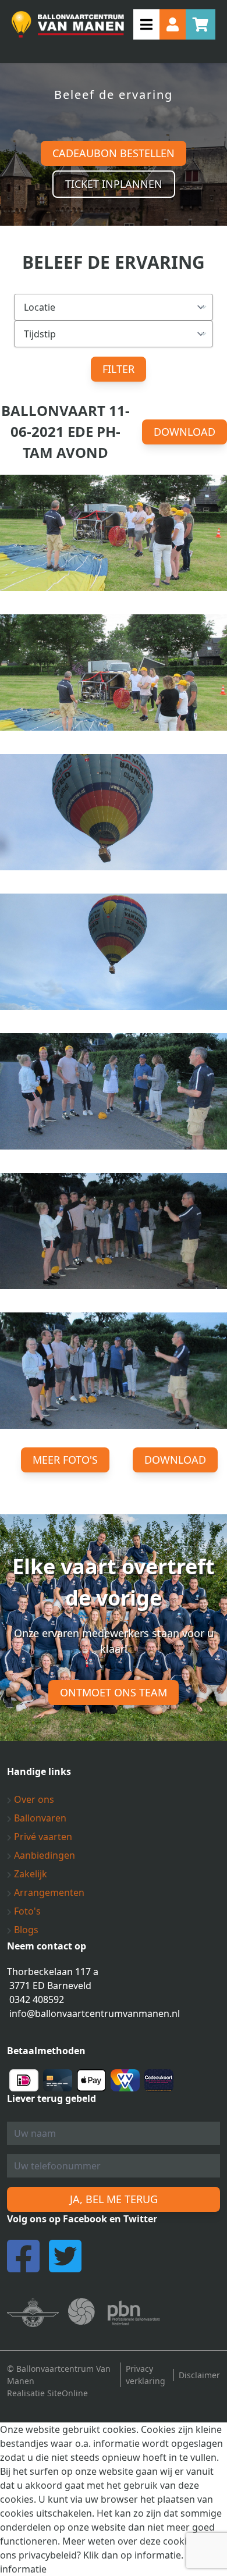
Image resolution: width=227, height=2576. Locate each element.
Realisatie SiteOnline (47, 2393)
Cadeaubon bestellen (114, 153)
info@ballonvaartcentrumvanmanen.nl (95, 2013)
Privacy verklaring (146, 2375)
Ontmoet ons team (114, 1692)
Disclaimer (199, 2375)
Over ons (33, 1799)
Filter (118, 369)
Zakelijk (29, 1874)
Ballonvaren (39, 1818)
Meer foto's (65, 1460)
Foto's (26, 1911)
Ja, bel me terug (114, 2199)
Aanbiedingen (43, 1855)
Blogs (25, 1930)
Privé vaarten (42, 1837)
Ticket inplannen (114, 184)
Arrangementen (48, 1892)
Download (185, 432)
